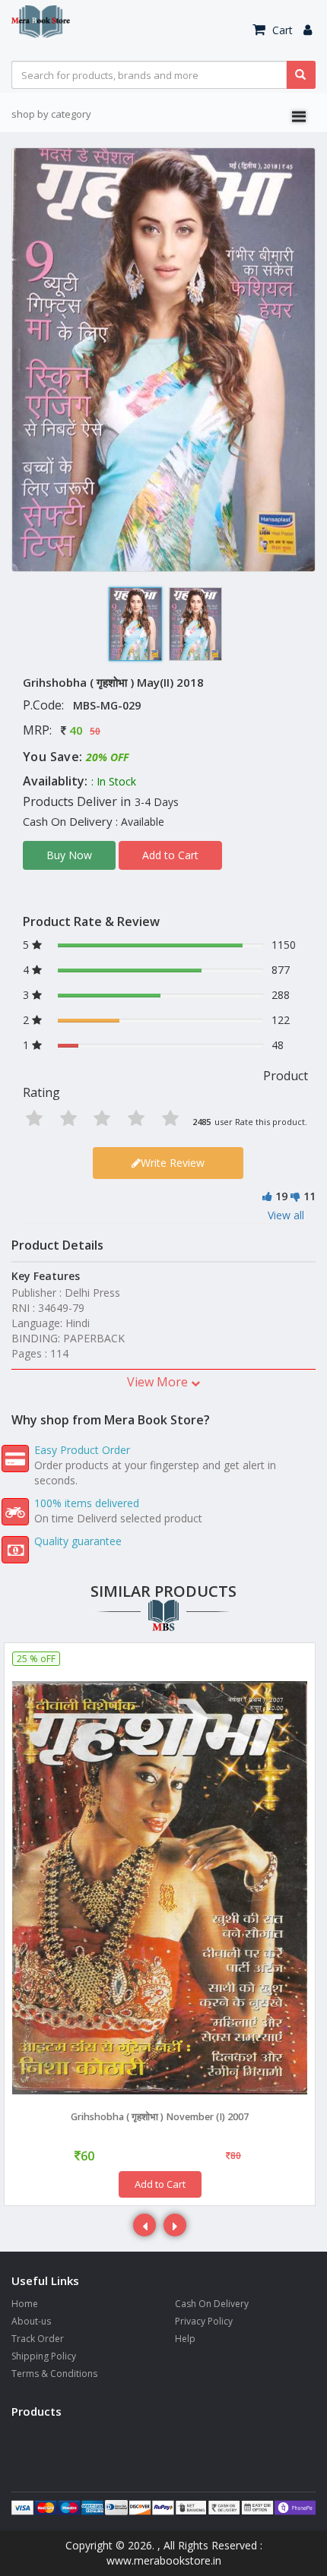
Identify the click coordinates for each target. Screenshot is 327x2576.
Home (25, 2304)
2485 (202, 1122)
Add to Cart (170, 855)
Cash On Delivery (212, 2304)
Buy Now (69, 855)
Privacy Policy (204, 2321)
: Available (140, 822)
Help (185, 2339)
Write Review (173, 1163)
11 (310, 1196)
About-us (31, 2321)
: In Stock (114, 781)
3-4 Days (157, 802)
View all (286, 1215)
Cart (281, 30)
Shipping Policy (44, 2356)
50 (95, 731)
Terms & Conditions (54, 2374)
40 (76, 730)
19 (281, 1196)
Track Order (38, 2339)
